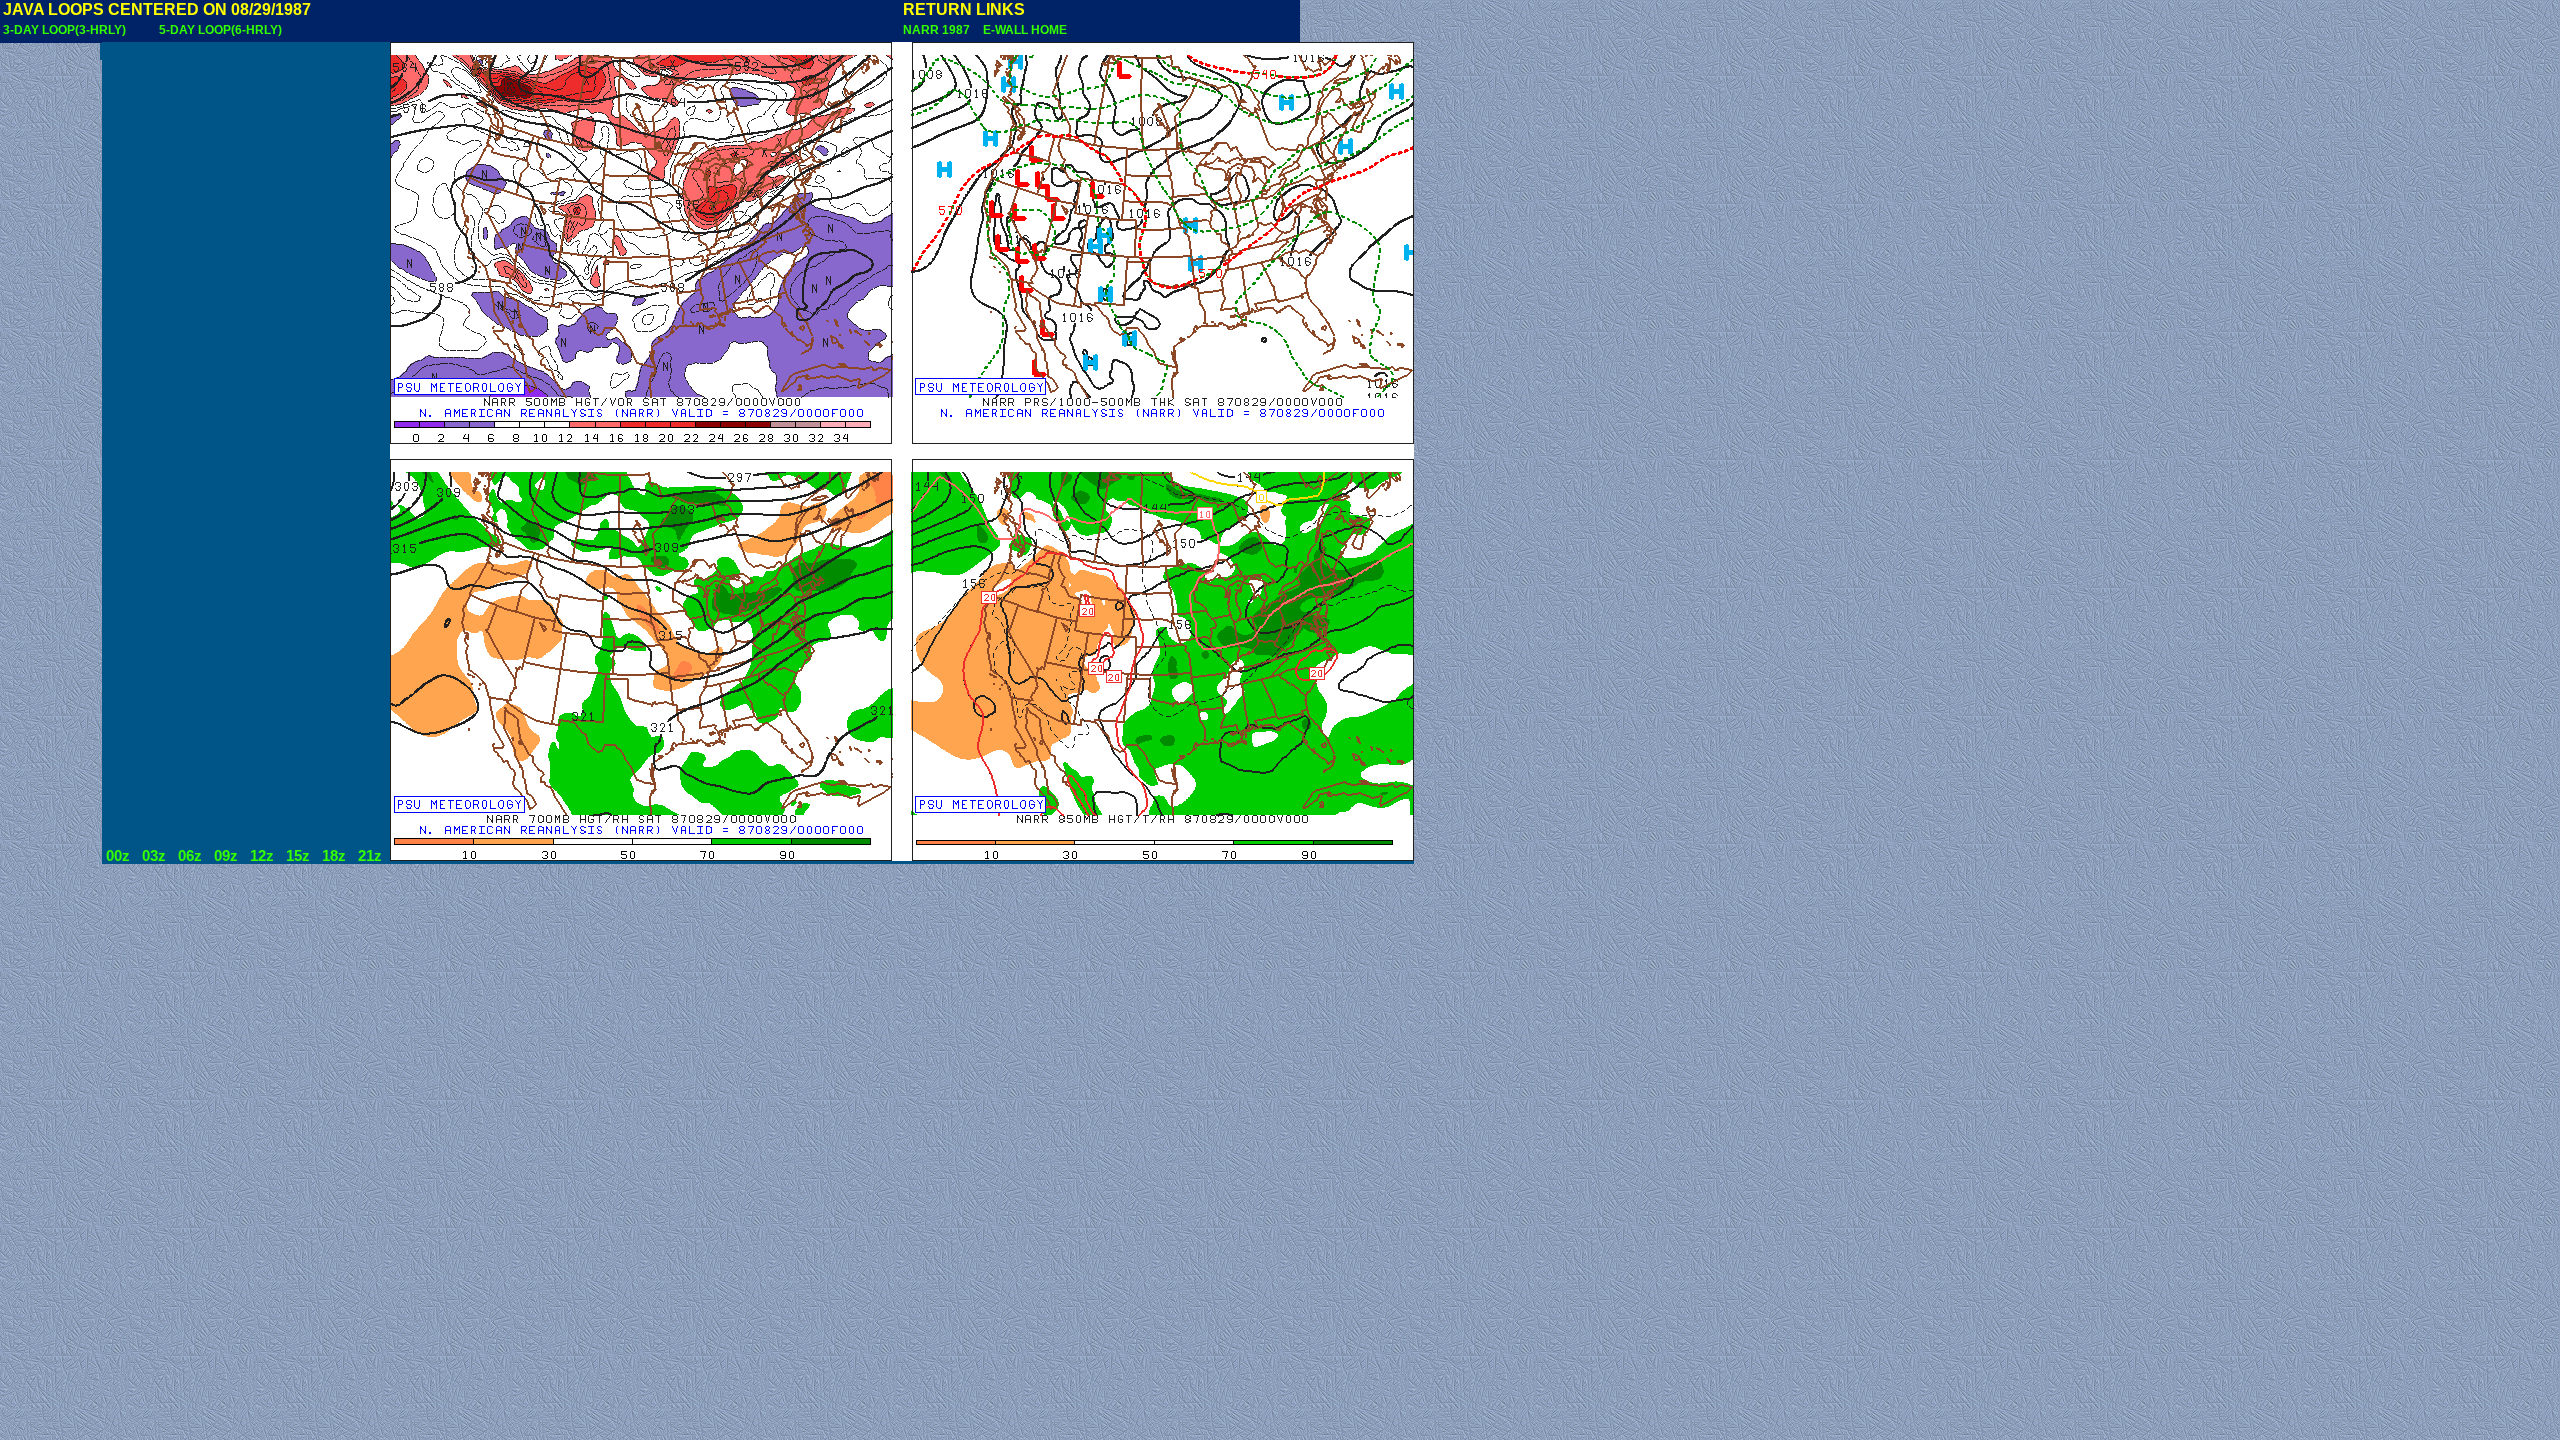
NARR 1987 (938, 30)
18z (334, 856)
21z (370, 856)
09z (226, 856)
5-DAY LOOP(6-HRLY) (220, 30)
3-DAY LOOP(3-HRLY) (64, 30)
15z (298, 856)
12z (262, 856)
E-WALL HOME (1022, 30)
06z (190, 856)
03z (154, 856)
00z (118, 856)
